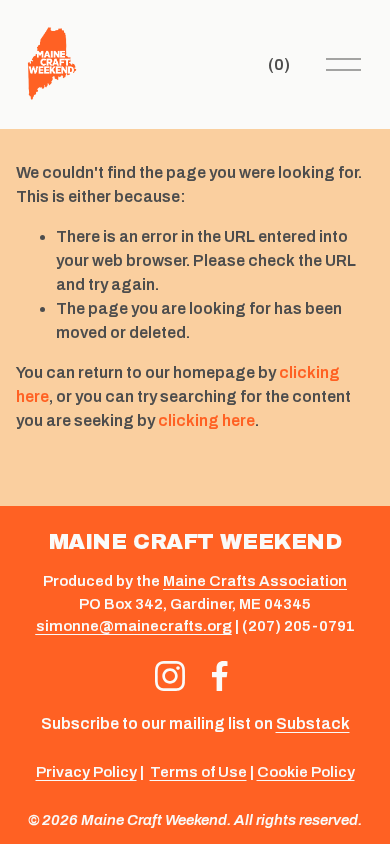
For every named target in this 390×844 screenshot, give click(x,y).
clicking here (206, 420)
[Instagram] (170, 676)
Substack (313, 723)
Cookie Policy (306, 772)
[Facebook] (220, 676)
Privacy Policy (86, 772)
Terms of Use (198, 772)
